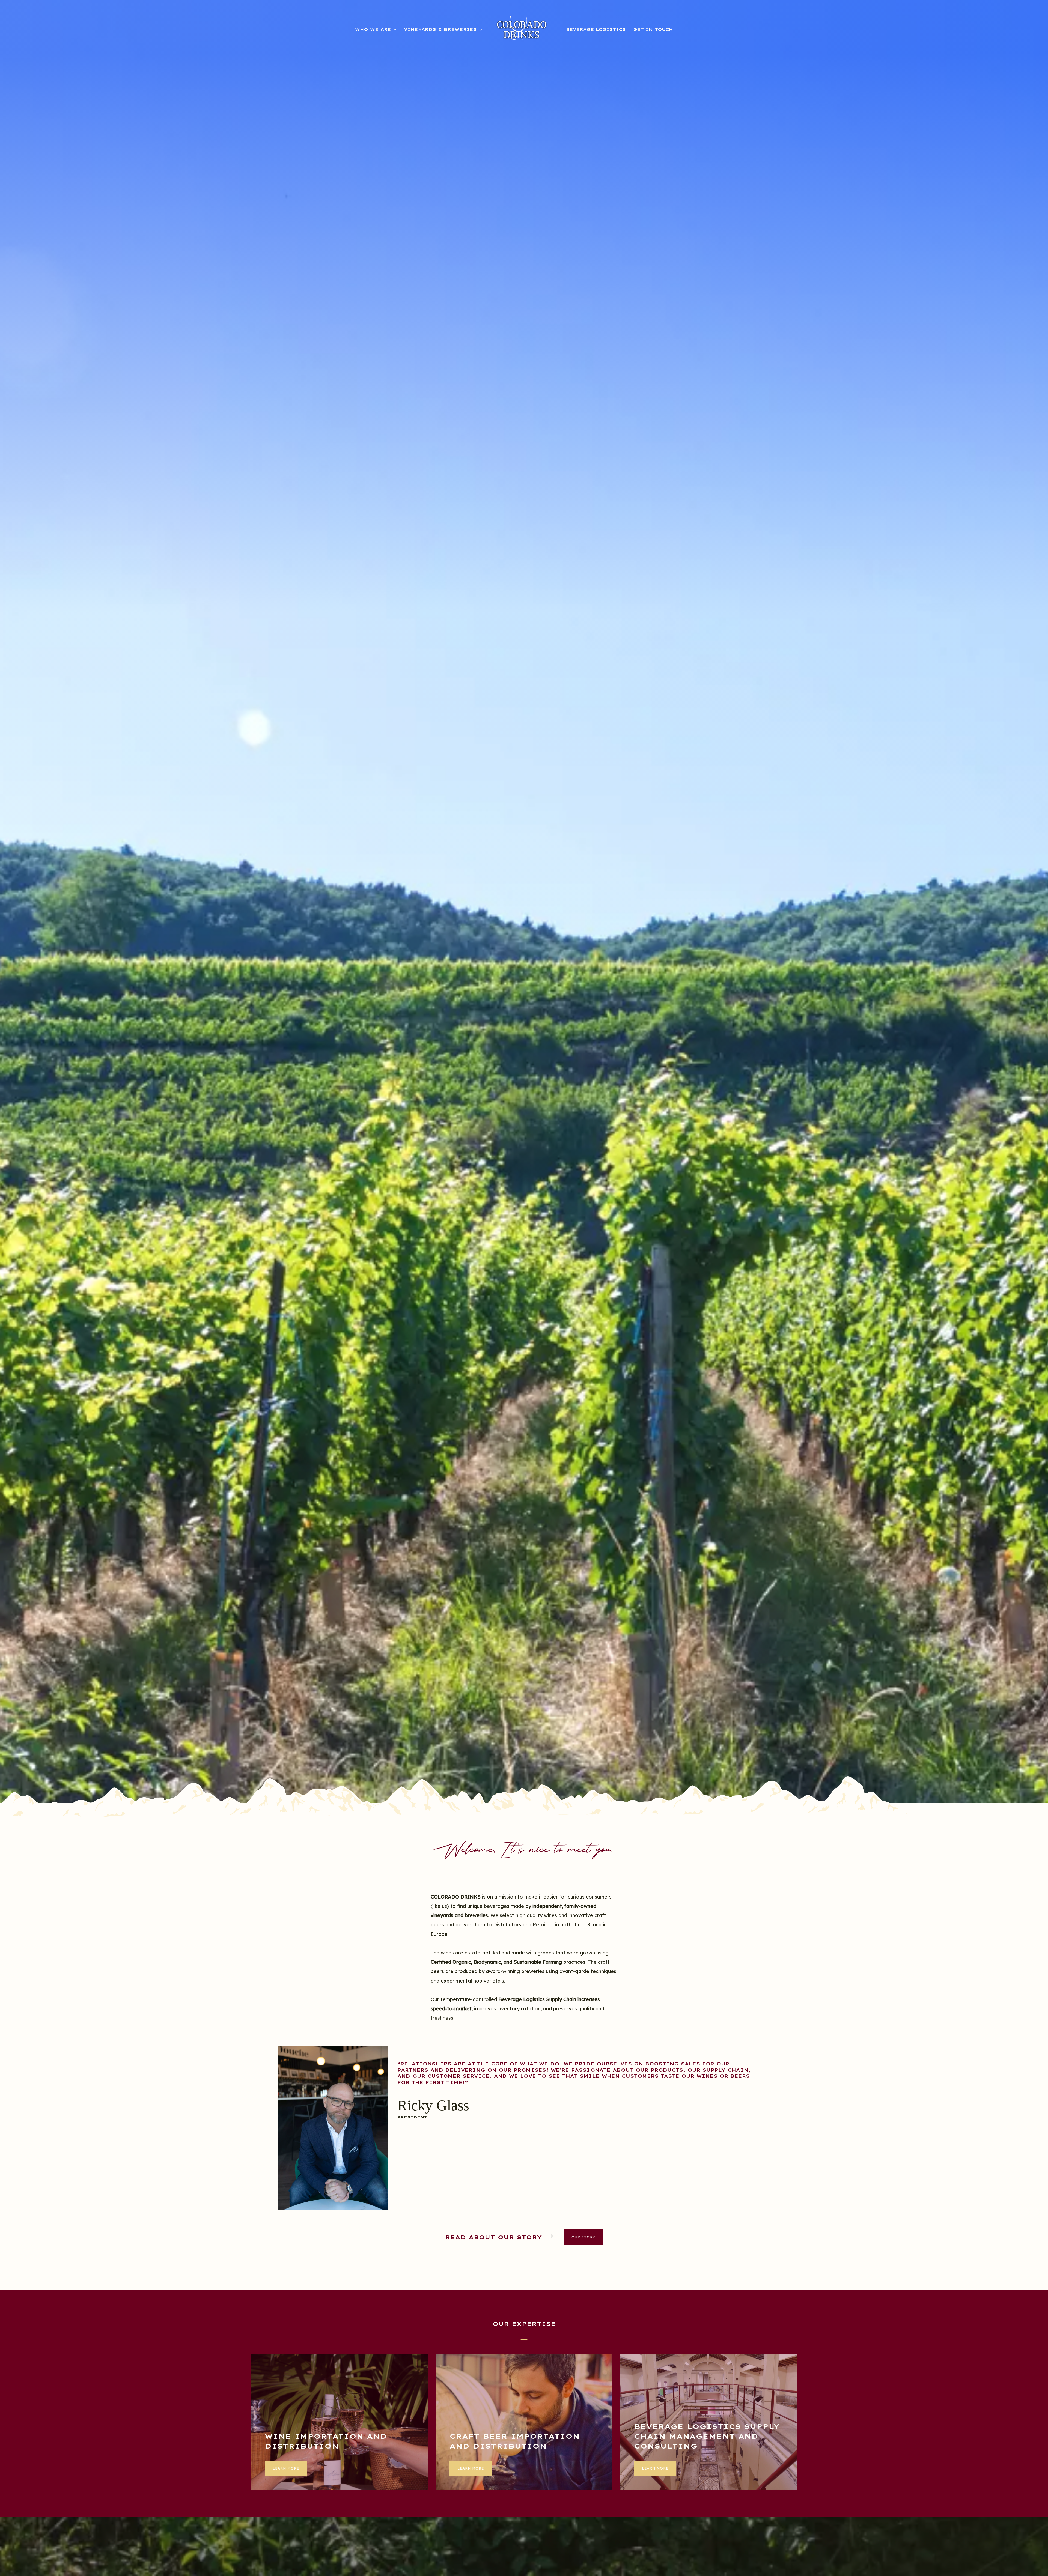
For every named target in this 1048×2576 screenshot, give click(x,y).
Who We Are (373, 29)
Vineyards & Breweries (440, 29)
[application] (394, 29)
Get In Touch (653, 29)
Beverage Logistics (596, 29)
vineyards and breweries (459, 1915)
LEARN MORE (286, 2468)
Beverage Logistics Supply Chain (537, 1999)
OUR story (583, 2237)
